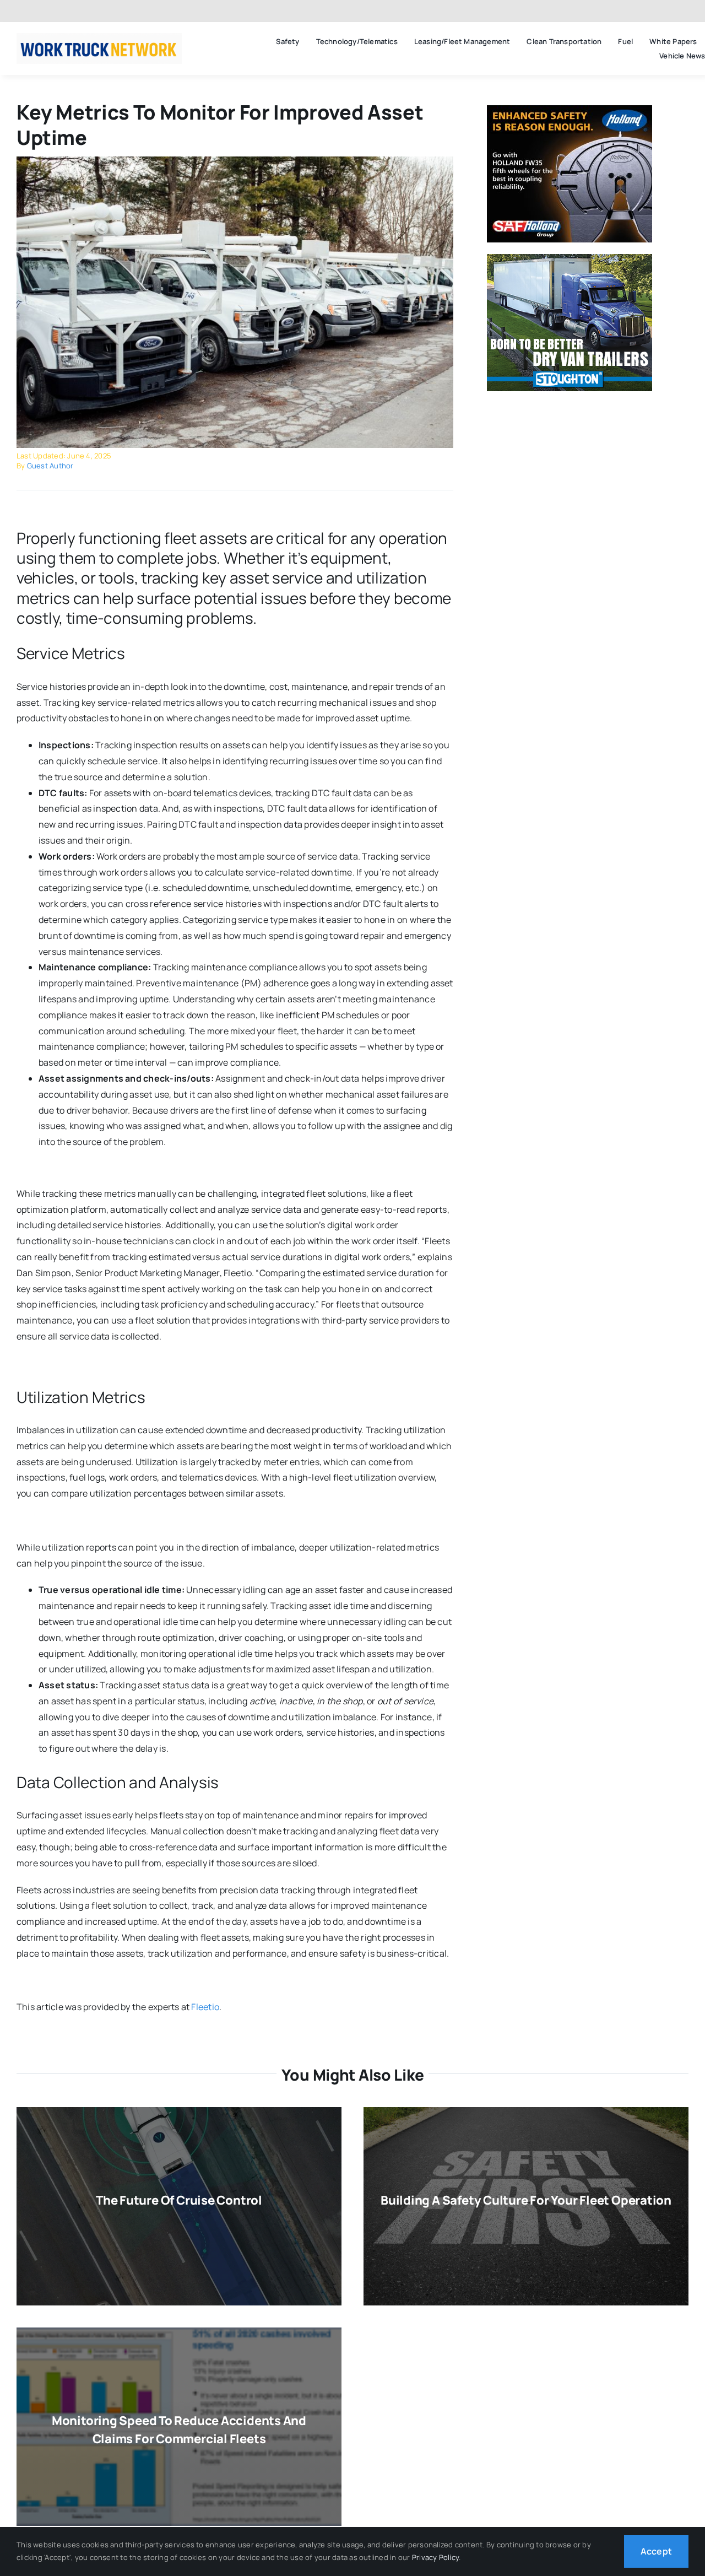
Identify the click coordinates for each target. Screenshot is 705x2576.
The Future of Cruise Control (179, 2200)
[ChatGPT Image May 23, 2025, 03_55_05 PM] (99, 37)
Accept (656, 2551)
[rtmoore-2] (235, 161)
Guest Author (50, 466)
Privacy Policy (435, 2557)
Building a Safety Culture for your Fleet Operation (526, 2200)
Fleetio (205, 2007)
